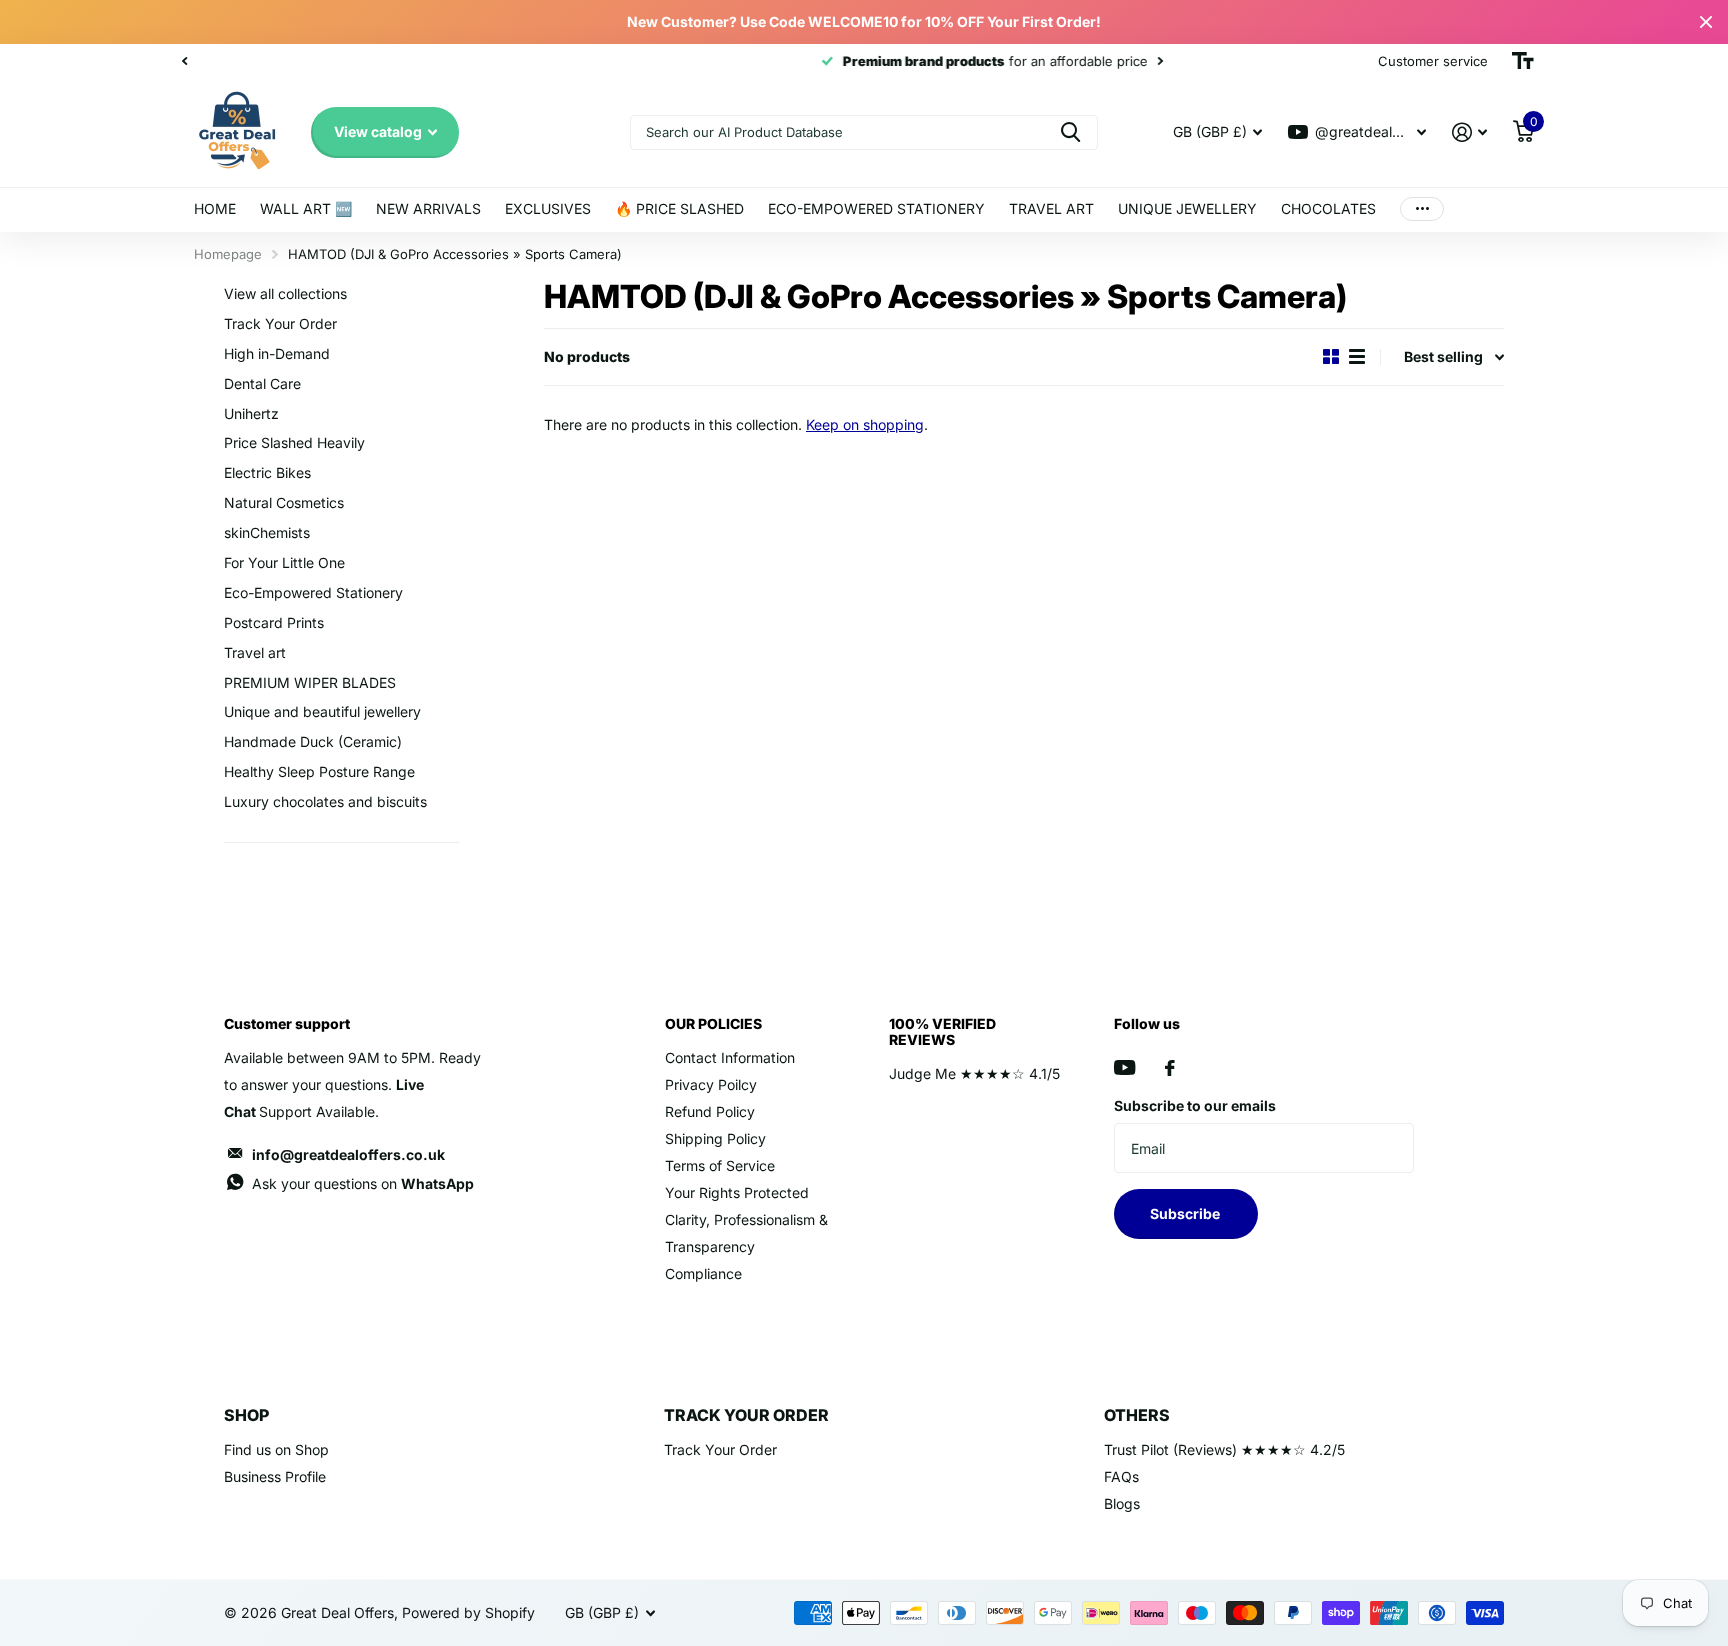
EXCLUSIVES (548, 208)
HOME (215, 208)
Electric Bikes (267, 472)
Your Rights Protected (737, 1192)
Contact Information (730, 1057)
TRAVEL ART (1051, 208)
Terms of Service (720, 1165)
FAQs (1121, 1476)
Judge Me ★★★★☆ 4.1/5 (974, 1073)
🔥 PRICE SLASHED (679, 208)
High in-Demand (277, 353)
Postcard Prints (274, 622)
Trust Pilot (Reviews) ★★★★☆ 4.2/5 (1224, 1449)
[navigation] (184, 61)
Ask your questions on (363, 1183)
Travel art (255, 652)
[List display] (1357, 357)
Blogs (1122, 1503)
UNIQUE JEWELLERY (1187, 208)
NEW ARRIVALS (428, 208)
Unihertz (251, 413)
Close (1706, 22)
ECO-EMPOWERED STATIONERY (876, 208)
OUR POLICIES (713, 1023)
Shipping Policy (715, 1138)
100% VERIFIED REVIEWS (942, 1031)
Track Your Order (280, 323)
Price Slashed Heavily (294, 442)
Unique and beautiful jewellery (322, 711)
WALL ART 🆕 (306, 208)
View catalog (379, 131)
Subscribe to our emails (1195, 1105)
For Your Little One (284, 562)
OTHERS (1137, 1415)
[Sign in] (1469, 132)
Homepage (228, 254)
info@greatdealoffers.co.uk (348, 1154)
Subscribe (1186, 1213)
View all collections (285, 293)
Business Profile (275, 1476)
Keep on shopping (865, 424)
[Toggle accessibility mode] (1523, 61)
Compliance (703, 1273)
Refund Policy (710, 1111)
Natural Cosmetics (284, 502)
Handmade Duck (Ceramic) (313, 741)
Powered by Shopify (468, 1612)
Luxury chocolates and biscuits (325, 801)
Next (533, 61)
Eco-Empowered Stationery (313, 592)
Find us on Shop (276, 1449)
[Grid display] (1331, 357)
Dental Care (262, 383)
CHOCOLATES (1328, 208)
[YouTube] (1124, 1067)
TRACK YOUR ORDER (746, 1415)
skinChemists (267, 532)
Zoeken (1070, 132)
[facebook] (1170, 1068)
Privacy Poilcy (711, 1084)
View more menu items (1422, 209)
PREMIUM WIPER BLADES (310, 682)
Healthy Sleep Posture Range (319, 771)
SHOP (246, 1415)
